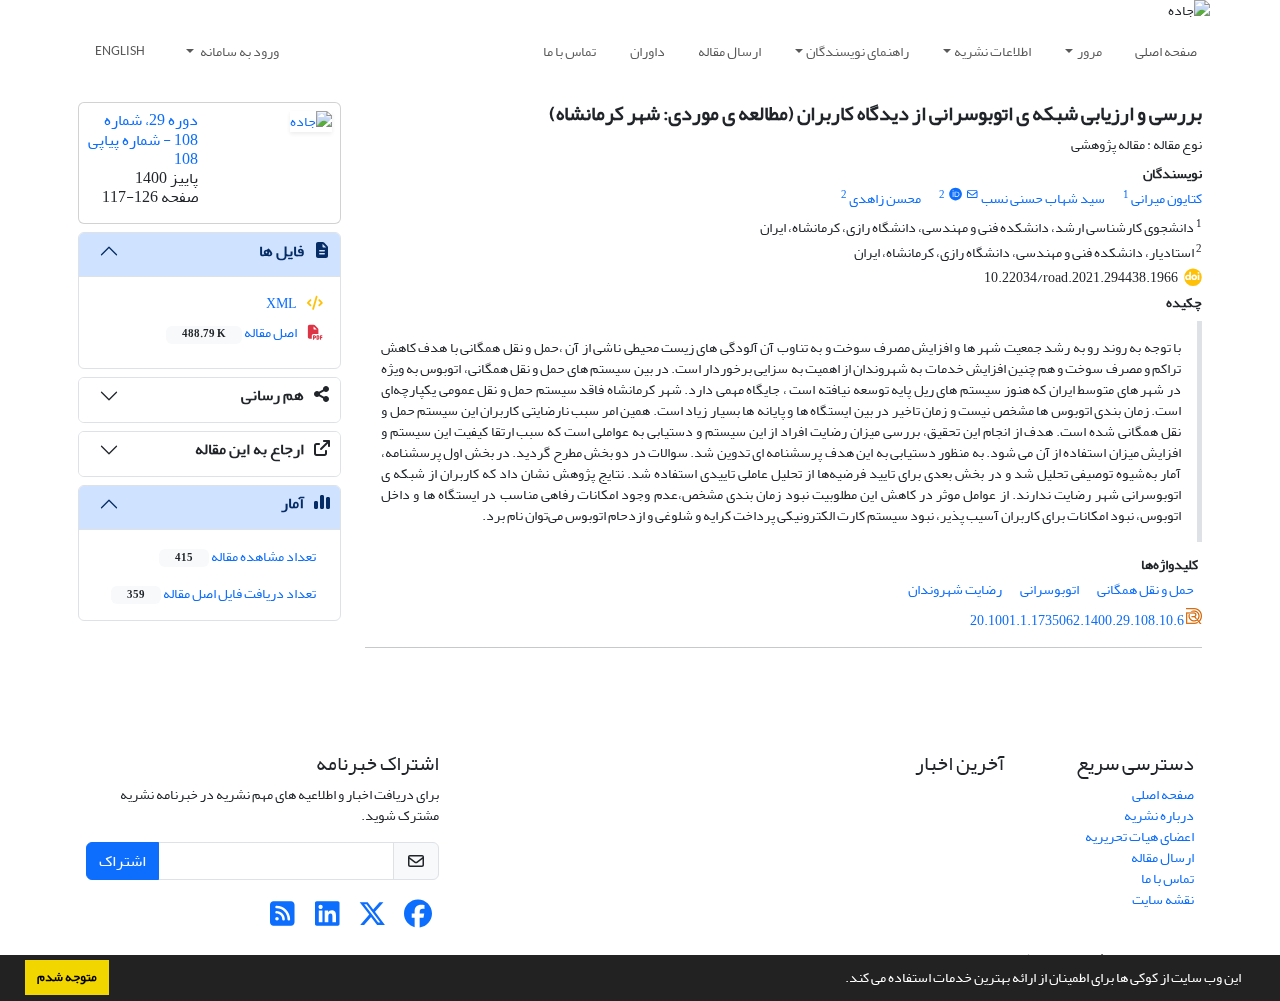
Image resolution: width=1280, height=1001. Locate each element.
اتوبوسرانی (1049, 589)
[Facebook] (417, 919)
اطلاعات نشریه (992, 51)
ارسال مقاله (729, 51)
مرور (1089, 51)
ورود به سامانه (238, 51)
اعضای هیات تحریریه (1139, 836)
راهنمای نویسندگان (857, 51)
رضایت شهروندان (955, 589)
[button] (840, 980)
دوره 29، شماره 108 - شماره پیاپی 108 (143, 139)
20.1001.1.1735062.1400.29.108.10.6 (1077, 620)
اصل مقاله (240, 332)
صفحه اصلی (1166, 51)
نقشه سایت (1163, 899)
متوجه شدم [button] (67, 977)
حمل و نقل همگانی (1145, 589)
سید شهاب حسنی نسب (1043, 198)
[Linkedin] (327, 919)
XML (282, 303)
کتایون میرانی (1166, 198)
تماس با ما (569, 51)
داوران (647, 51)
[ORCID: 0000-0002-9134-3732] (955, 195)
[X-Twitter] (372, 919)
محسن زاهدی (885, 198)
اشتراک (122, 861)
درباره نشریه (1159, 815)
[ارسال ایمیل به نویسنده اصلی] (972, 195)
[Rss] (282, 919)
